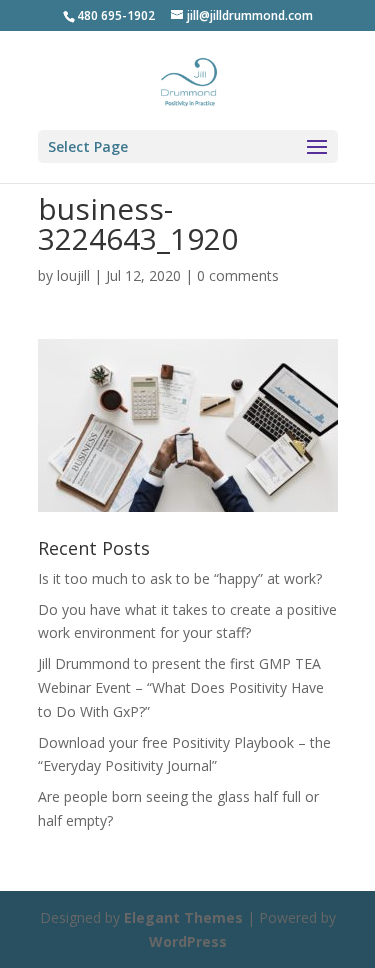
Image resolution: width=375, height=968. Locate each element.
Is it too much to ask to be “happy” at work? (180, 578)
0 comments (238, 275)
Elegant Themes (183, 917)
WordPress (188, 941)
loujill (73, 275)
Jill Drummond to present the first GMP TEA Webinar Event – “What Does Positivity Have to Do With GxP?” (181, 687)
